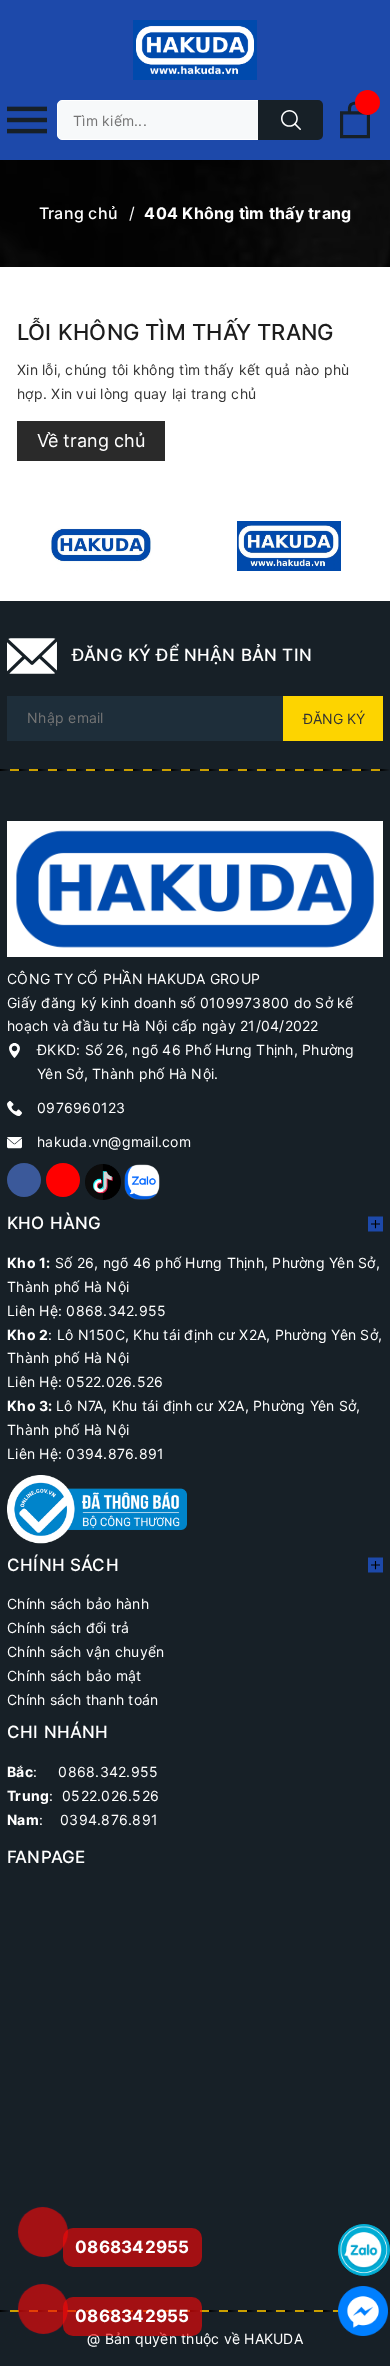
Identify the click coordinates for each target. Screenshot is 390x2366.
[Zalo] (141, 1180)
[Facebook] (24, 1180)
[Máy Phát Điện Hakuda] (101, 546)
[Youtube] (63, 1180)
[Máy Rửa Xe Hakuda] (289, 546)
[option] (101, 546)
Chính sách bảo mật (74, 1675)
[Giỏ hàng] (355, 134)
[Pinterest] (102, 1180)
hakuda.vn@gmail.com (114, 1141)
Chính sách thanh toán (82, 1699)
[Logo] (195, 50)
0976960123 (81, 1107)
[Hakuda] (195, 887)
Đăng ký (334, 718)
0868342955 (132, 2316)
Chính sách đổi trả (68, 1627)
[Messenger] (364, 2311)
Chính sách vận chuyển (85, 1651)
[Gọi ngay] (42, 2232)
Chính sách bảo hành (78, 1603)
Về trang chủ (91, 440)
